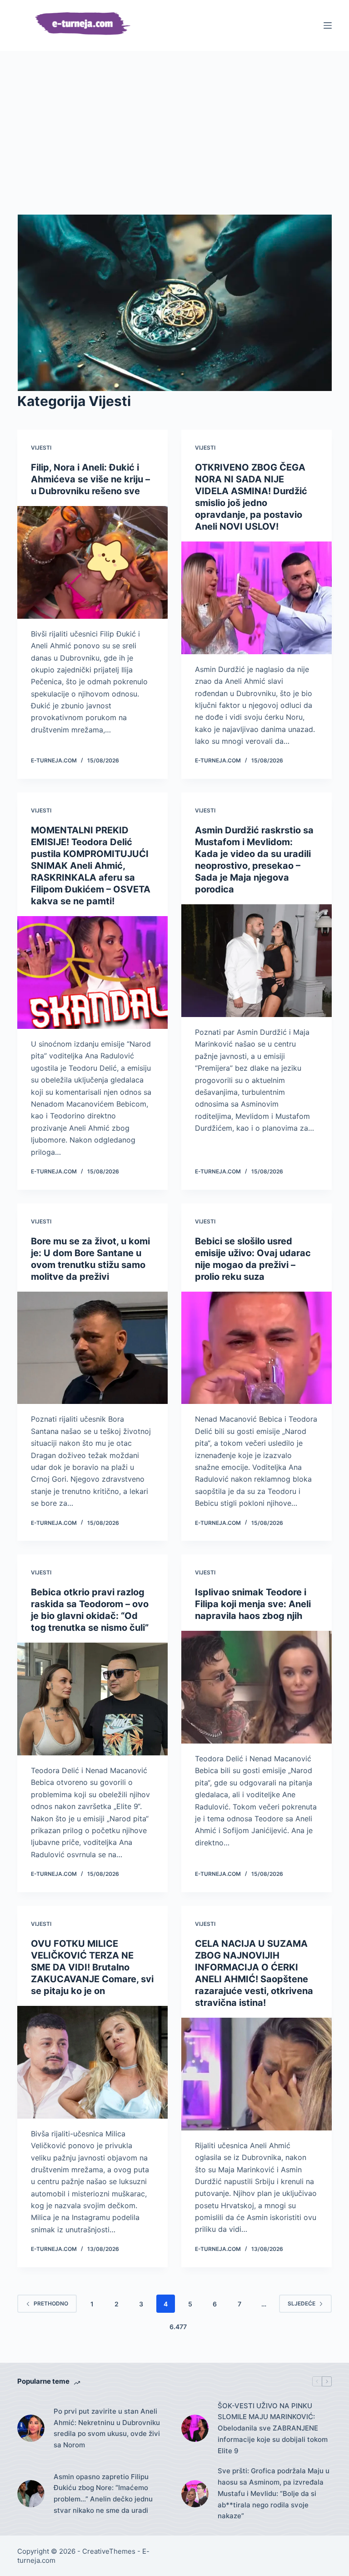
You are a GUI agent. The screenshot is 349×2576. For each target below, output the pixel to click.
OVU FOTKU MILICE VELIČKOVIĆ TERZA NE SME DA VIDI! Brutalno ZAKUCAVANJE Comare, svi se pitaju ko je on (92, 1967)
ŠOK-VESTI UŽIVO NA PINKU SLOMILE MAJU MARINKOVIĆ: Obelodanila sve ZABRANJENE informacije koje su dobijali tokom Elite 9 (273, 2428)
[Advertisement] (175, 146)
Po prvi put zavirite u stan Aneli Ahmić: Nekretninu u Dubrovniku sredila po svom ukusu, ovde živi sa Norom (107, 2428)
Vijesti (41, 448)
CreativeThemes (109, 2551)
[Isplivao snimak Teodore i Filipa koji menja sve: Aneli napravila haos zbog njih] (257, 1687)
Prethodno (51, 2303)
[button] (174, 303)
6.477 (178, 2327)
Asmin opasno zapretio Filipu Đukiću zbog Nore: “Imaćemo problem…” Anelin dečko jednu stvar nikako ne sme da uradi (103, 2493)
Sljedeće (302, 2303)
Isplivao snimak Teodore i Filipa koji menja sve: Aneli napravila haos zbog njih (253, 1604)
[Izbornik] (328, 25)
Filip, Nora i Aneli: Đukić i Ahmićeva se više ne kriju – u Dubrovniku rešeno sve (90, 479)
